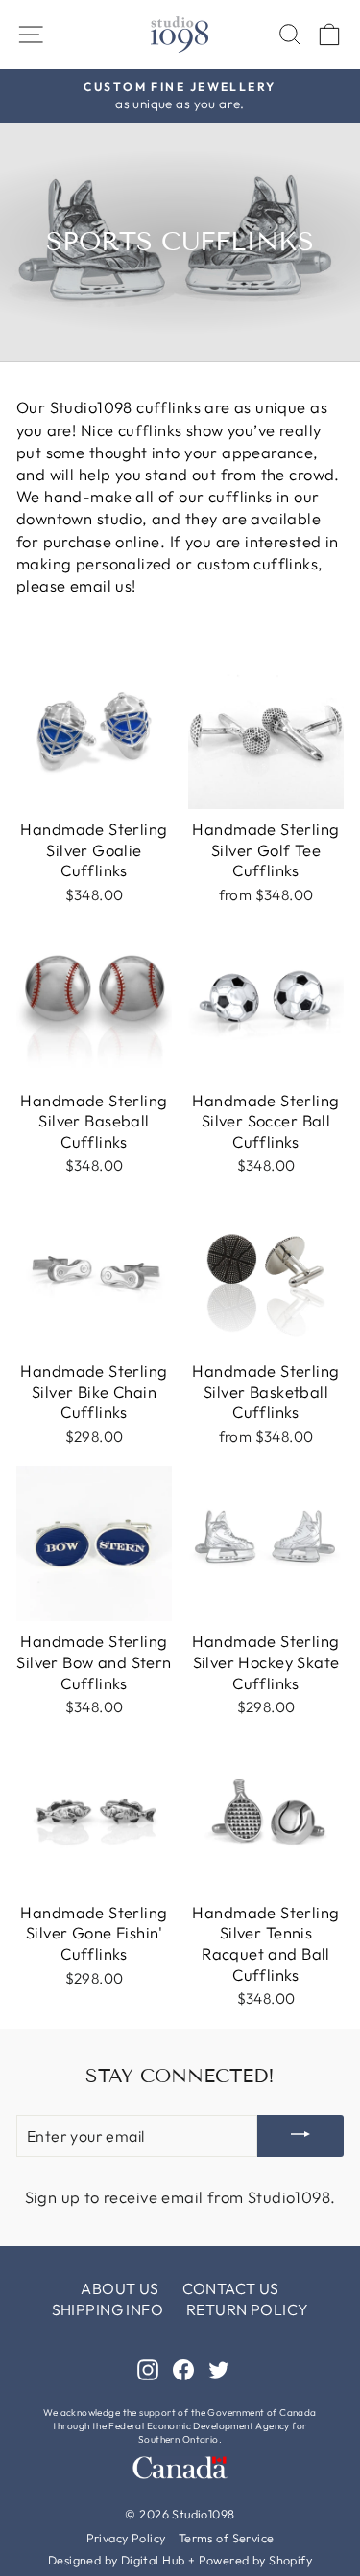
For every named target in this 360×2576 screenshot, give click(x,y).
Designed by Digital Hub (117, 2560)
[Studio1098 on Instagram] (148, 2368)
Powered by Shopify (255, 2560)
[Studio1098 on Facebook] (183, 2368)
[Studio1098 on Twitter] (219, 2368)
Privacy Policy (126, 2538)
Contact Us (231, 2288)
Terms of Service (227, 2538)
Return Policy (247, 2309)
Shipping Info (108, 2309)
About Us (120, 2288)
